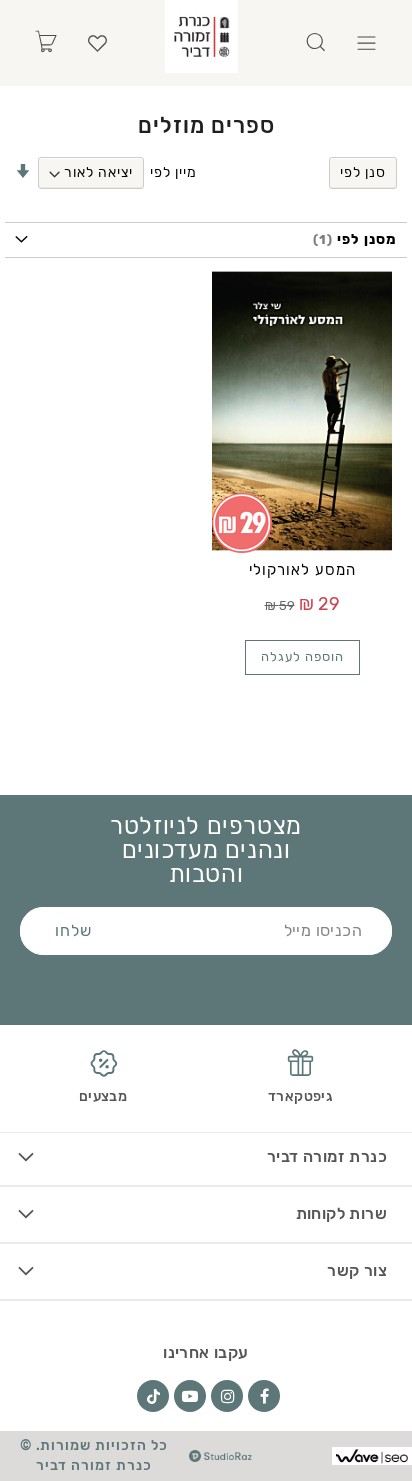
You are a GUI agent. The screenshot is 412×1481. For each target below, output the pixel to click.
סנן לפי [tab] (363, 172)
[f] (264, 1396)
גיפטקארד (300, 1096)
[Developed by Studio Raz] (220, 1456)
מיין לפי (173, 172)
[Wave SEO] (372, 1456)
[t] (153, 1396)
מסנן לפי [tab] (365, 239)
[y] (190, 1396)
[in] (227, 1396)
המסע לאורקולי (302, 570)
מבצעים (103, 1096)
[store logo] (201, 36)
